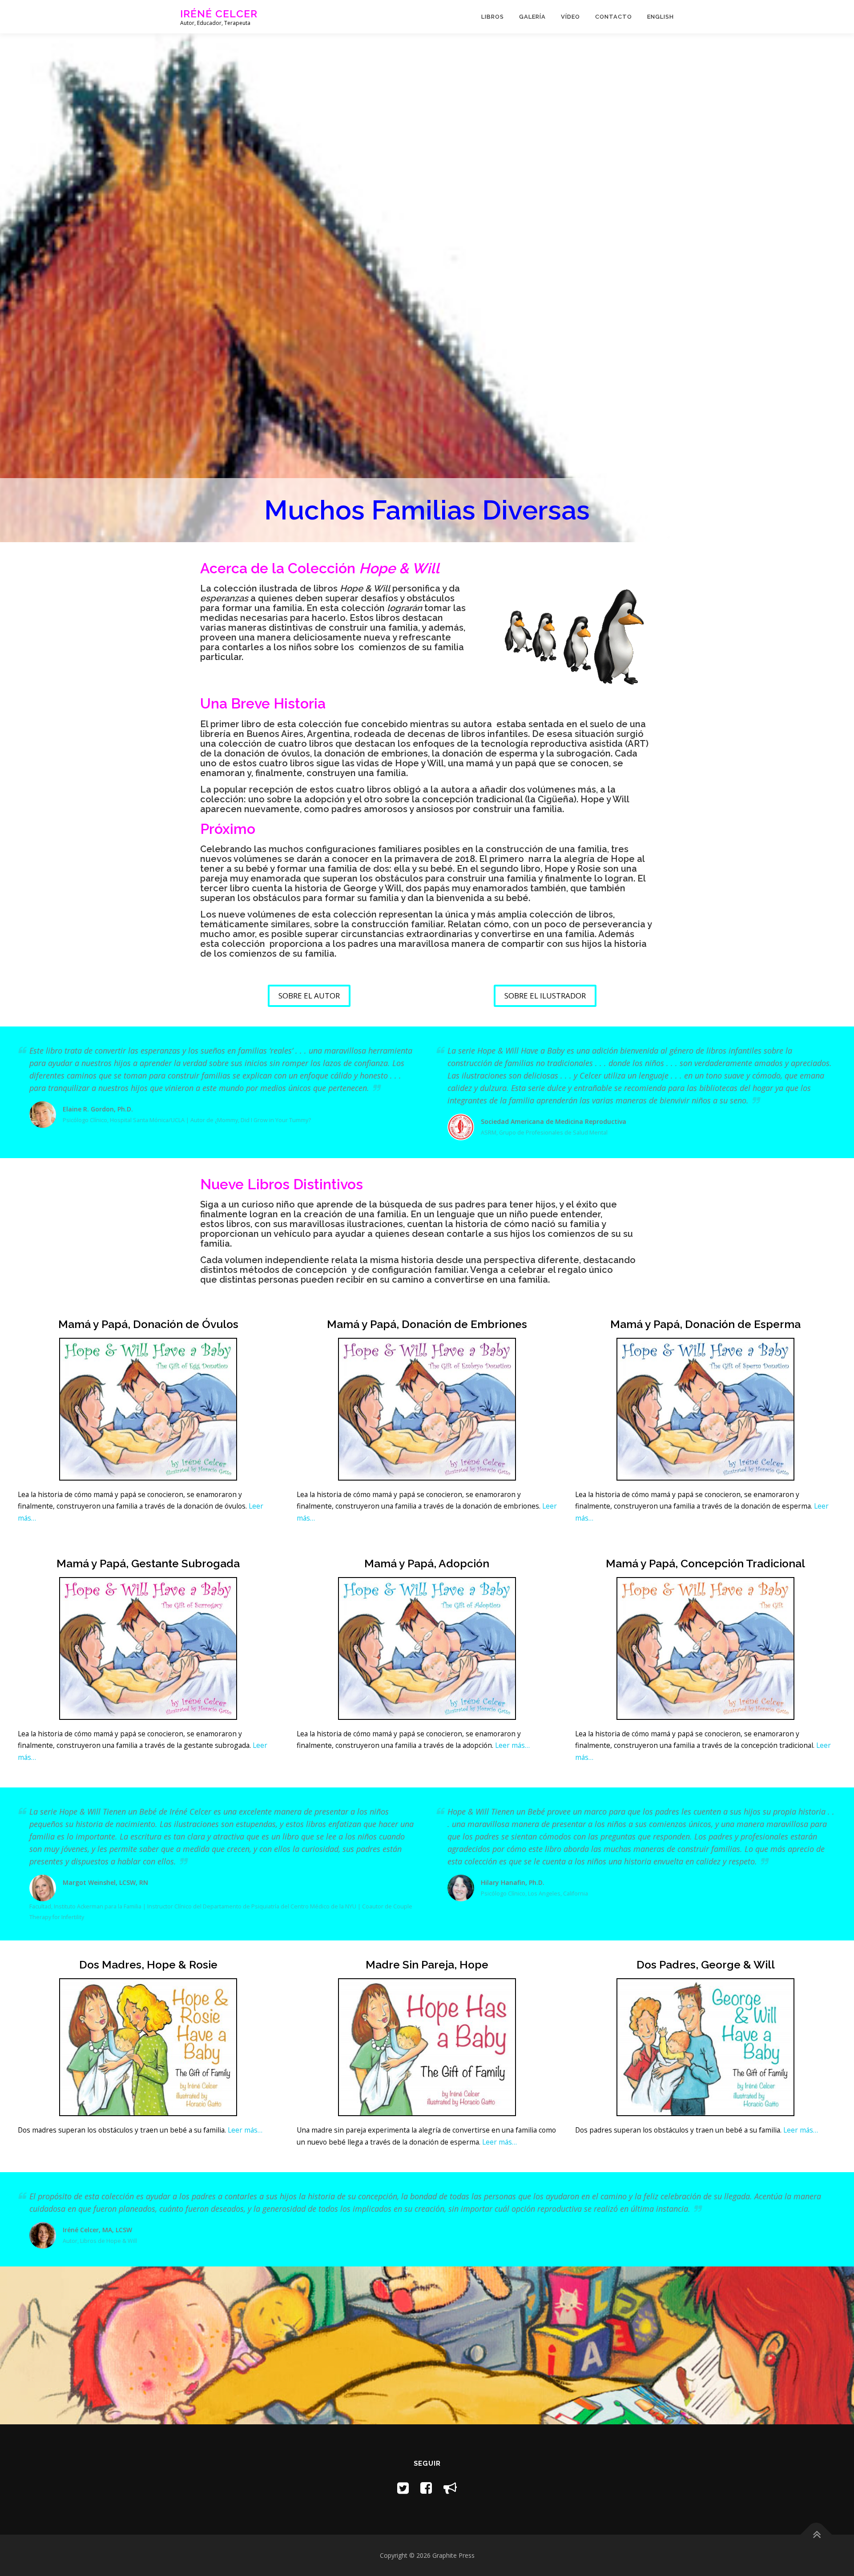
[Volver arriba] (816, 2534)
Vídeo (570, 17)
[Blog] (450, 2488)
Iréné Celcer (219, 14)
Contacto (614, 17)
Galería (532, 17)
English (661, 17)
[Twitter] (403, 2488)
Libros (493, 17)
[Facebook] (426, 2488)
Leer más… (512, 1745)
